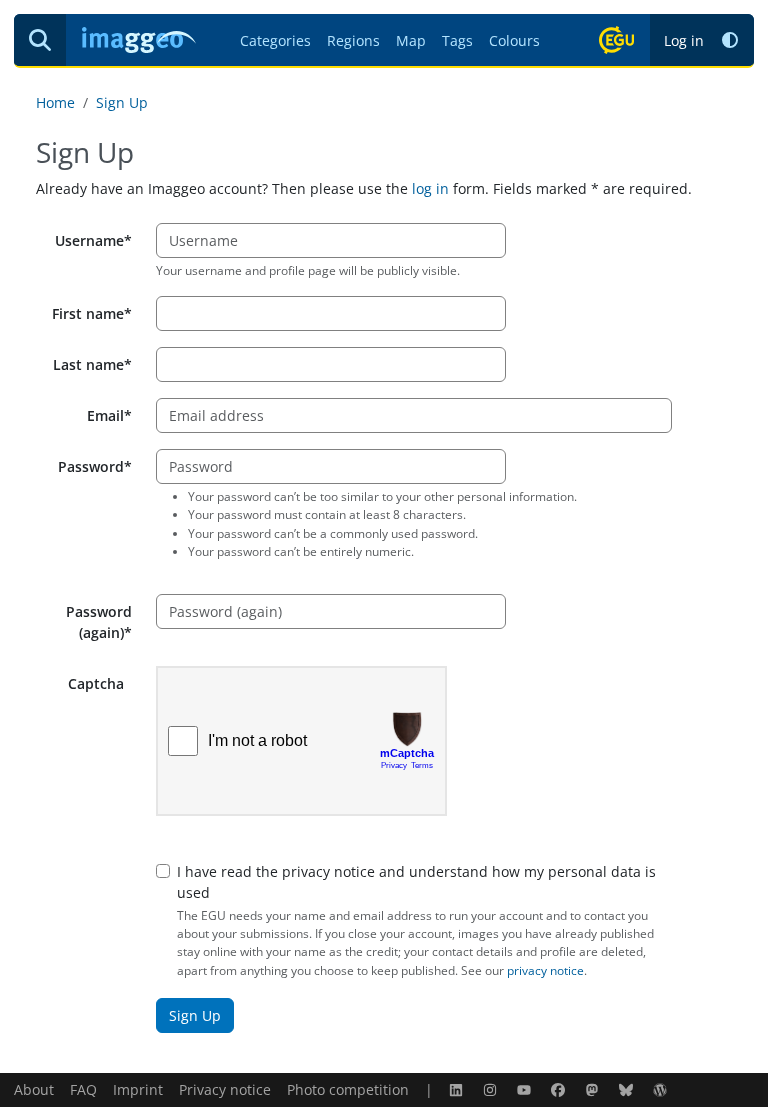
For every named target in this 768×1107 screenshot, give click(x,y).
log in (430, 188)
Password (91, 466)
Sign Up (122, 102)
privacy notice (545, 970)
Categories (275, 40)
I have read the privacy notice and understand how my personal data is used (416, 882)
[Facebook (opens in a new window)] (560, 1089)
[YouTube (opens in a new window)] (526, 1089)
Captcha (96, 683)
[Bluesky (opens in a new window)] (628, 1089)
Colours (514, 40)
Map (411, 40)
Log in (684, 40)
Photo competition (348, 1089)
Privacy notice (225, 1089)
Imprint (138, 1089)
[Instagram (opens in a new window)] (492, 1089)
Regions (353, 40)
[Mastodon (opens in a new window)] (594, 1089)
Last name (88, 364)
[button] (730, 40)
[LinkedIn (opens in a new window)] (458, 1089)
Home (55, 102)
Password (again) (99, 622)
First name (88, 313)
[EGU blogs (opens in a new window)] (662, 1089)
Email (105, 415)
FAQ (83, 1089)
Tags (457, 40)
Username (89, 240)
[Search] (40, 40)
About (34, 1089)
